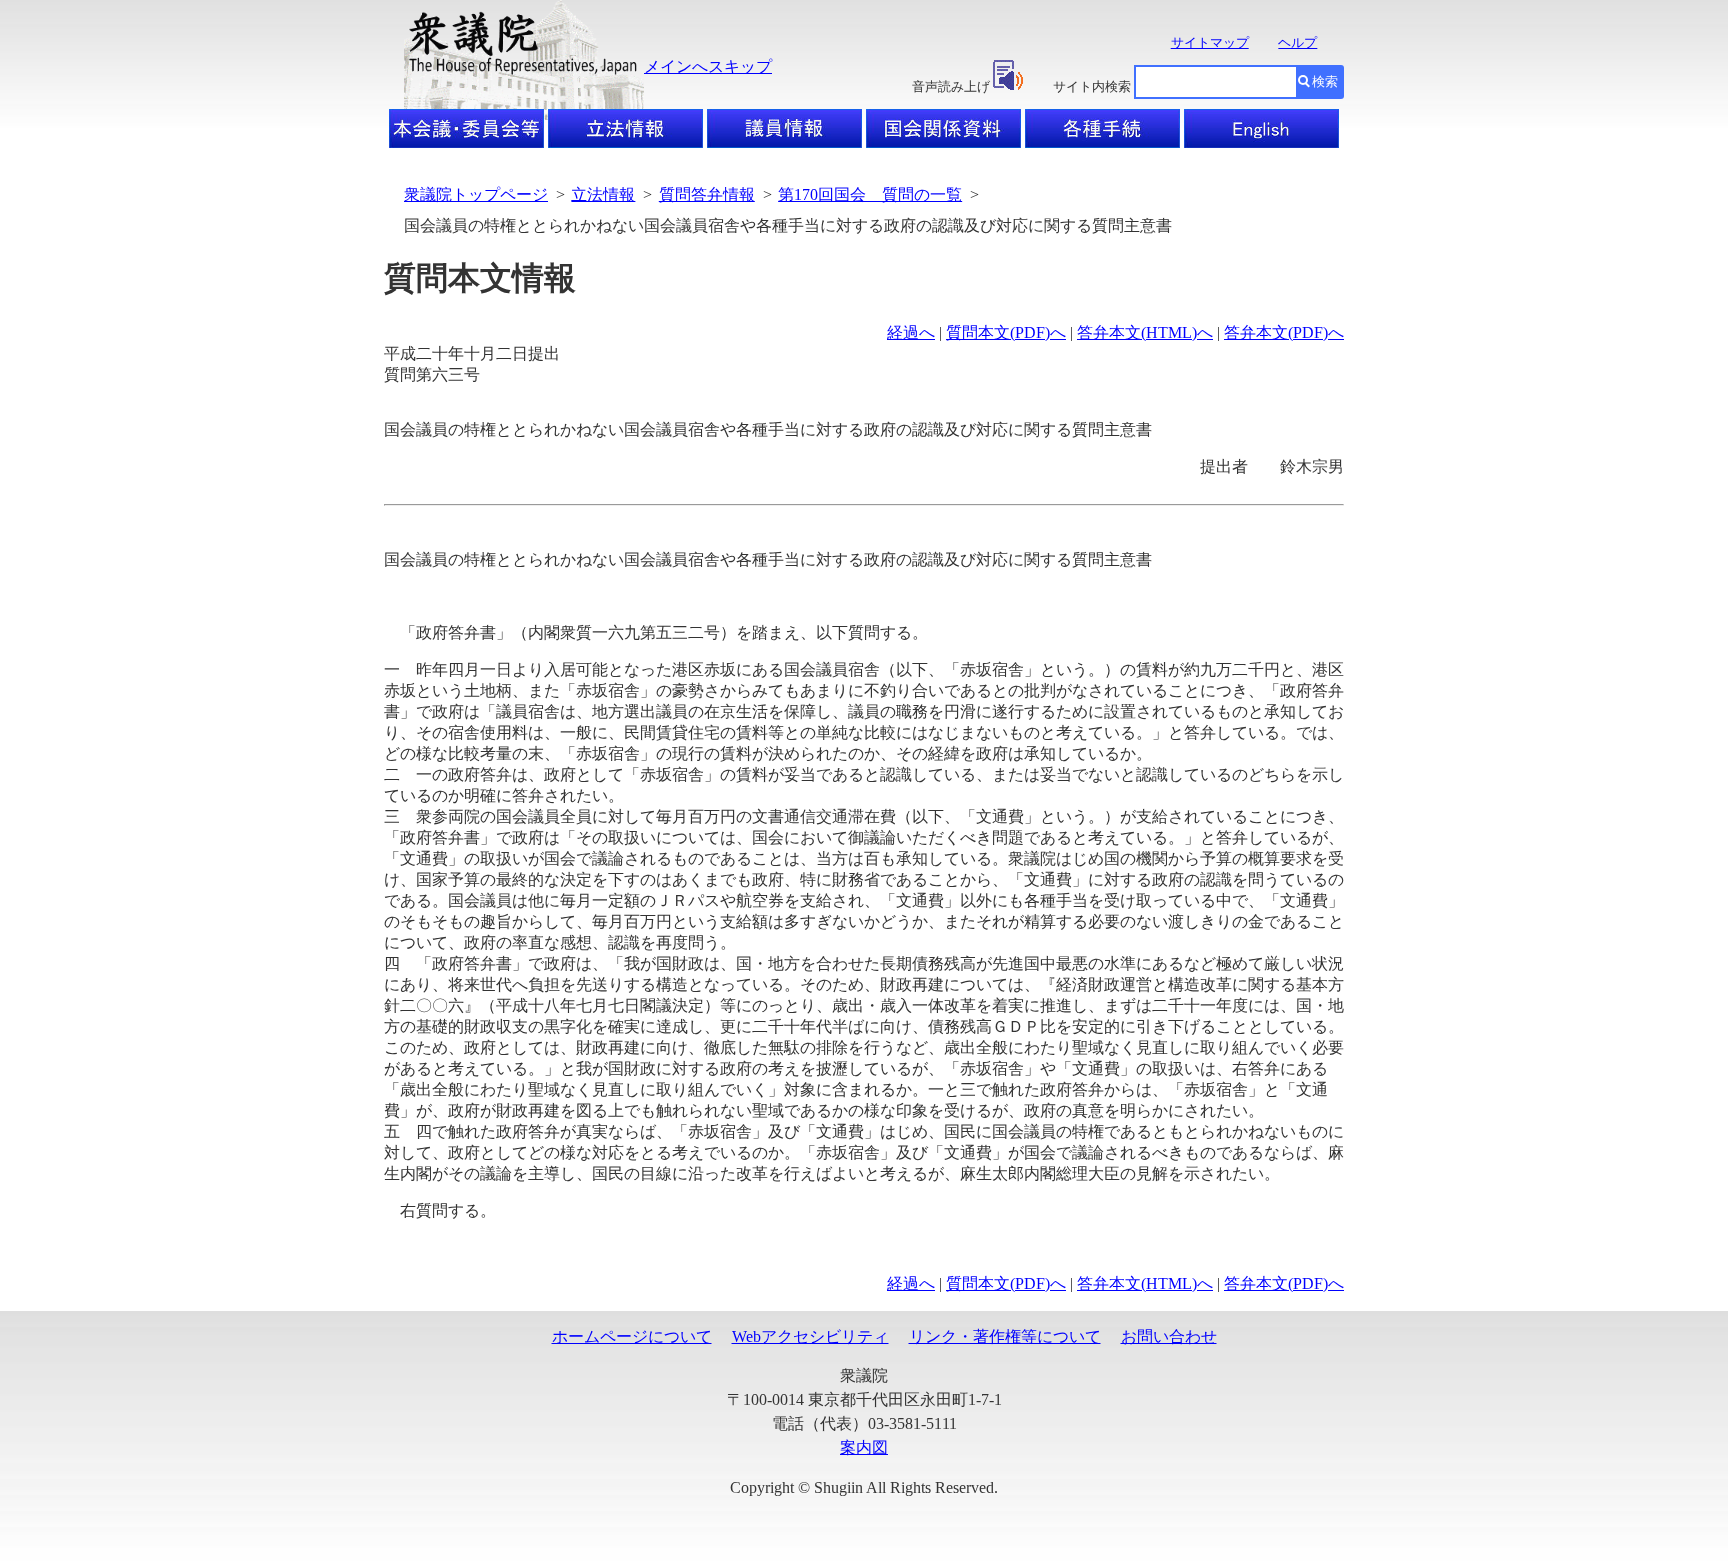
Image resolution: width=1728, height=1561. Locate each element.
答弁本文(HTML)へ (1145, 332)
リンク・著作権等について (1005, 1336)
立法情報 (603, 194)
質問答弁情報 (707, 194)
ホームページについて (632, 1336)
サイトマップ (1210, 42)
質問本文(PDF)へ (1006, 332)
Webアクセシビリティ (810, 1336)
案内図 (864, 1447)
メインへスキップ (708, 66)
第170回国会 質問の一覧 (870, 194)
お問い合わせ (1169, 1336)
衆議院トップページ (476, 194)
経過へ (911, 332)
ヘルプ (1297, 42)
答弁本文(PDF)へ (1284, 332)
